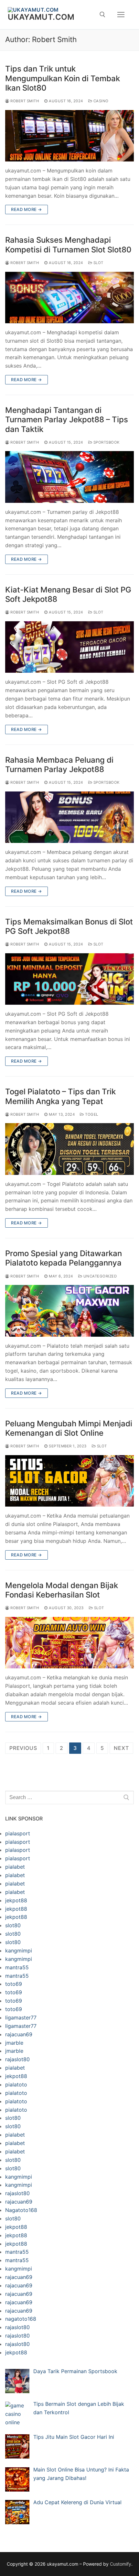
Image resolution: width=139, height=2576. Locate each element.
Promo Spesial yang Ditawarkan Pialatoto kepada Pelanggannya (64, 1258)
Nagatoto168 (21, 2210)
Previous (23, 1748)
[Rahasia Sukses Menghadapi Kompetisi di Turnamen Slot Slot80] (69, 298)
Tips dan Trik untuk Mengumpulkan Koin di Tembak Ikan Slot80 (63, 78)
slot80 (13, 1925)
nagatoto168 (21, 2319)
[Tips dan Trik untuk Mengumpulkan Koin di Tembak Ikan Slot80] (69, 136)
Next (121, 1748)
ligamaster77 (21, 2018)
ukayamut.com (41, 17)
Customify (121, 2564)
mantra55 (17, 1967)
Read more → (27, 209)
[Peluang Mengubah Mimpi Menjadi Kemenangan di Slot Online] (69, 1481)
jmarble (14, 2043)
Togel (91, 1114)
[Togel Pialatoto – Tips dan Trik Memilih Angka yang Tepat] (69, 1149)
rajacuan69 (19, 2034)
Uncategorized (99, 1276)
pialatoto (16, 2084)
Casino (100, 101)
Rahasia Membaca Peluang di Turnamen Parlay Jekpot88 (59, 765)
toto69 (14, 1984)
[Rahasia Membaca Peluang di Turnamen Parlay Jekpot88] (69, 817)
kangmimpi (19, 1951)
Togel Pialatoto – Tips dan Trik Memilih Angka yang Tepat (60, 1096)
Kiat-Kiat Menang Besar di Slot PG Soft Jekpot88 (68, 594)
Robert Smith (24, 101)
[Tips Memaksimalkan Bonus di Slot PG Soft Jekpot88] (69, 979)
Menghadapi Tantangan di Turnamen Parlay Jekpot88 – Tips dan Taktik (67, 420)
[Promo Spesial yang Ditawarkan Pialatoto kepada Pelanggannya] (69, 1311)
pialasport (18, 1833)
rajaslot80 (17, 2059)
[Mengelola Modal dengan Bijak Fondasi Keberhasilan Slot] (69, 1643)
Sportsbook (106, 442)
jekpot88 (16, 1900)
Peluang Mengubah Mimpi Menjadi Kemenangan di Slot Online (69, 1428)
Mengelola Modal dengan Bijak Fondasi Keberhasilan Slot (62, 1590)
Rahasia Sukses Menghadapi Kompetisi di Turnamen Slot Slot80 (68, 245)
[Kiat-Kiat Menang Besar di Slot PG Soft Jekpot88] (69, 647)
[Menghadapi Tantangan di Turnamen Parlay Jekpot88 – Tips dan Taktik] (69, 477)
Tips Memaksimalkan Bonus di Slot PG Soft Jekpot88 (69, 926)
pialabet (15, 1867)
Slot (98, 263)
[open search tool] (102, 15)
